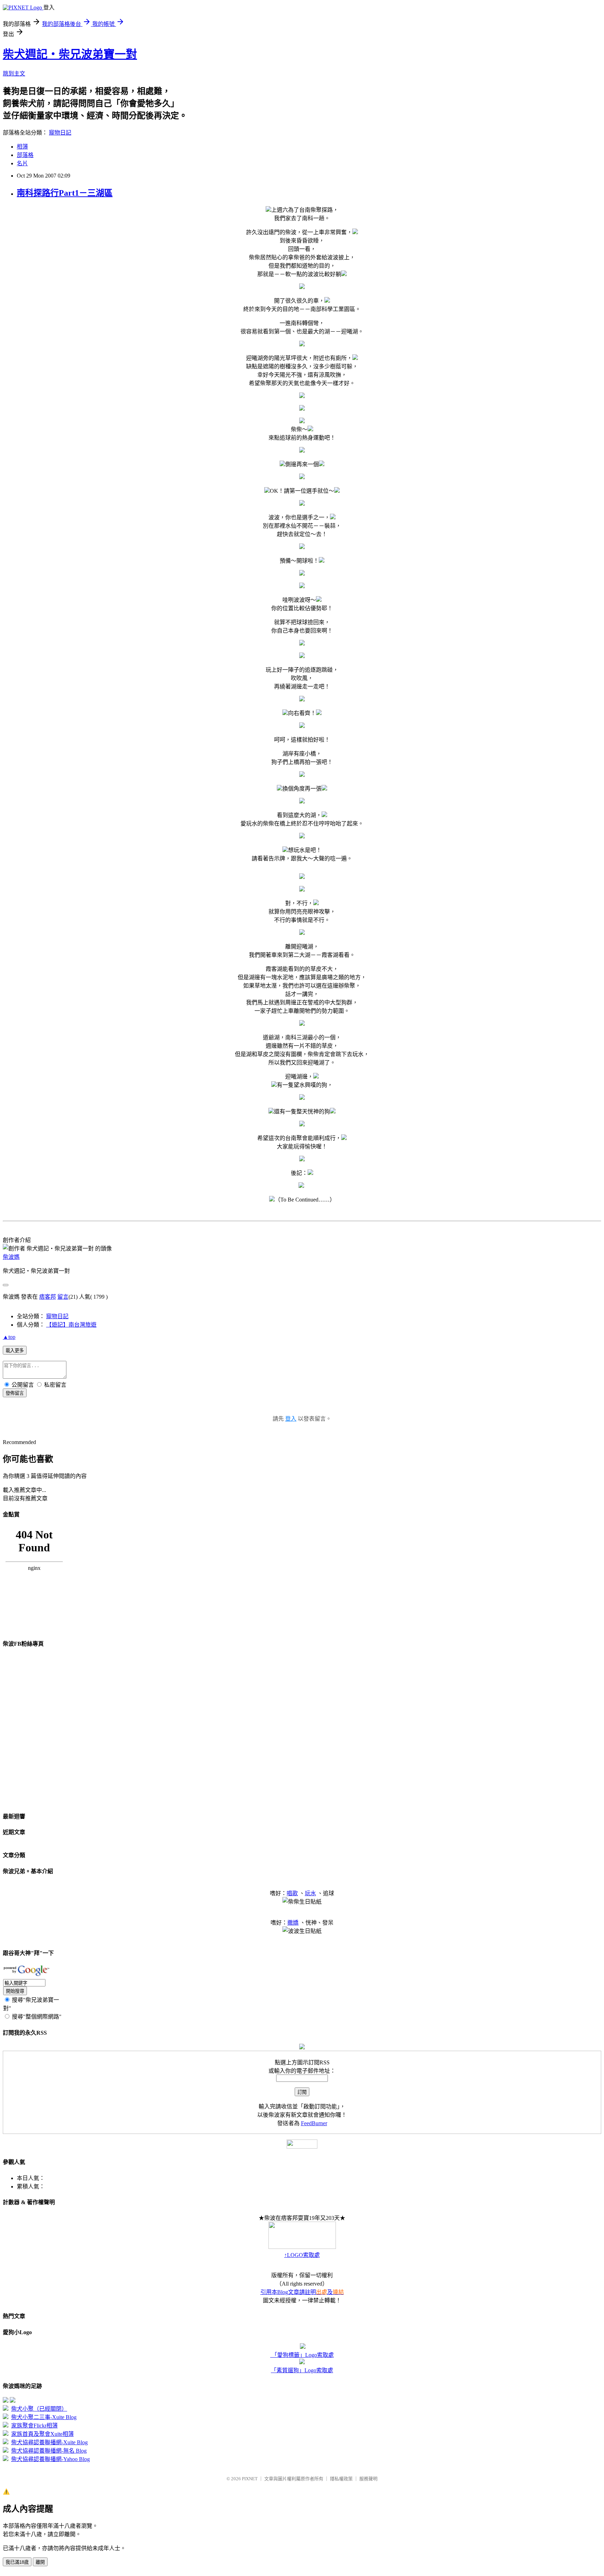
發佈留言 (15, 1393)
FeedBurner (314, 2123)
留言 (63, 1297)
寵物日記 (60, 133)
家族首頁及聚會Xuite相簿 (42, 2434)
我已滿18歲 (17, 2562)
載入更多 (15, 1351)
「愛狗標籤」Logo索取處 (302, 2355)
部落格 (25, 155)
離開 (40, 2562)
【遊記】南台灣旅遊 (71, 1325)
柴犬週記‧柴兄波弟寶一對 (70, 54)
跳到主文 (14, 74)
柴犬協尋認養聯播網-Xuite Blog (49, 2442)
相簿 (22, 147)
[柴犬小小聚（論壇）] (6, 2401)
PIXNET (250, 2479)
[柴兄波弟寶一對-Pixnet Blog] (13, 2401)
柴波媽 (11, 1257)
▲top (9, 1337)
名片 (22, 163)
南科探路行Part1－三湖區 (65, 193)
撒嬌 (293, 1923)
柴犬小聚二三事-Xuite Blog (44, 2417)
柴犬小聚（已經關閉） (39, 2409)
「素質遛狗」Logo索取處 (302, 2370)
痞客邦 (48, 1297)
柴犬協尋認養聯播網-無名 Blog (49, 2451)
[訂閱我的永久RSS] (302, 2047)
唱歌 (292, 1893)
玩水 (310, 1893)
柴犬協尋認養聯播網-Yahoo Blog (51, 2459)
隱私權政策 (341, 2479)
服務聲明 (368, 2479)
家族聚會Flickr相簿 (34, 2426)
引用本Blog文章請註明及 (302, 2292)
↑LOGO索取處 (302, 2255)
